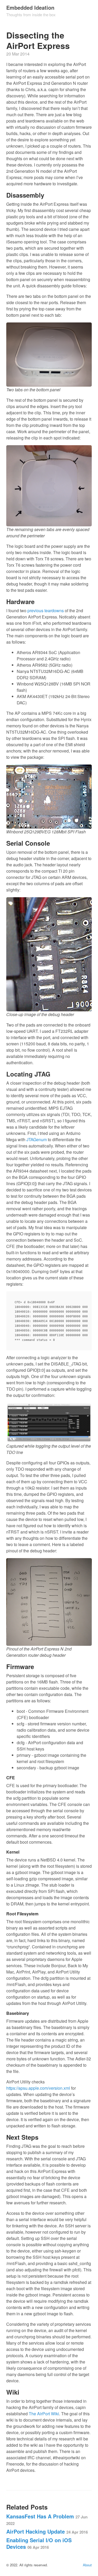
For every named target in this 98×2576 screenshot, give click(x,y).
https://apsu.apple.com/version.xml (38, 2088)
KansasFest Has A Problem (47, 2519)
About (87, 2565)
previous (35, 610)
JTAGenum (37, 1139)
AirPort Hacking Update (47, 2531)
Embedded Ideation (30, 7)
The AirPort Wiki (44, 2414)
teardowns (54, 610)
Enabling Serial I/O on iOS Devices (39, 2543)
